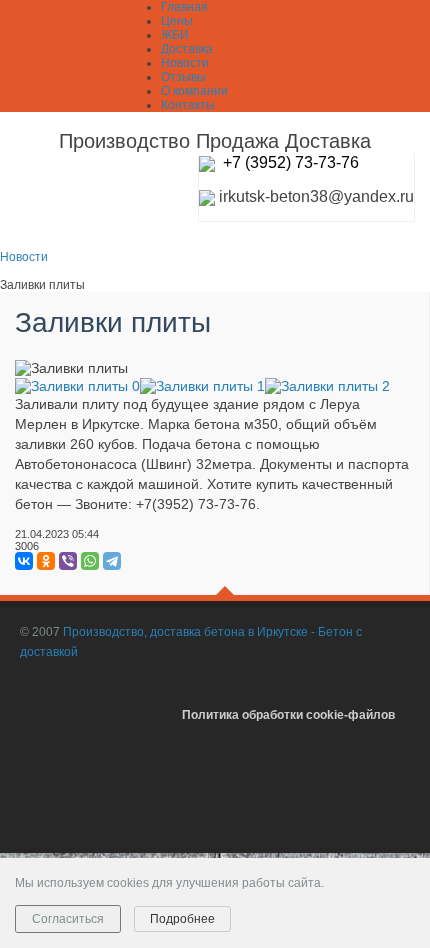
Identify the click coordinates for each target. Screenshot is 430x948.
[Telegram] (112, 561)
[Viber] (68, 561)
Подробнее (182, 919)
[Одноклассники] (46, 561)
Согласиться (68, 919)
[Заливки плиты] (77, 384)
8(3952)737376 (375, 808)
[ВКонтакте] (24, 561)
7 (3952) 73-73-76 (295, 162)
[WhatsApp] (90, 561)
